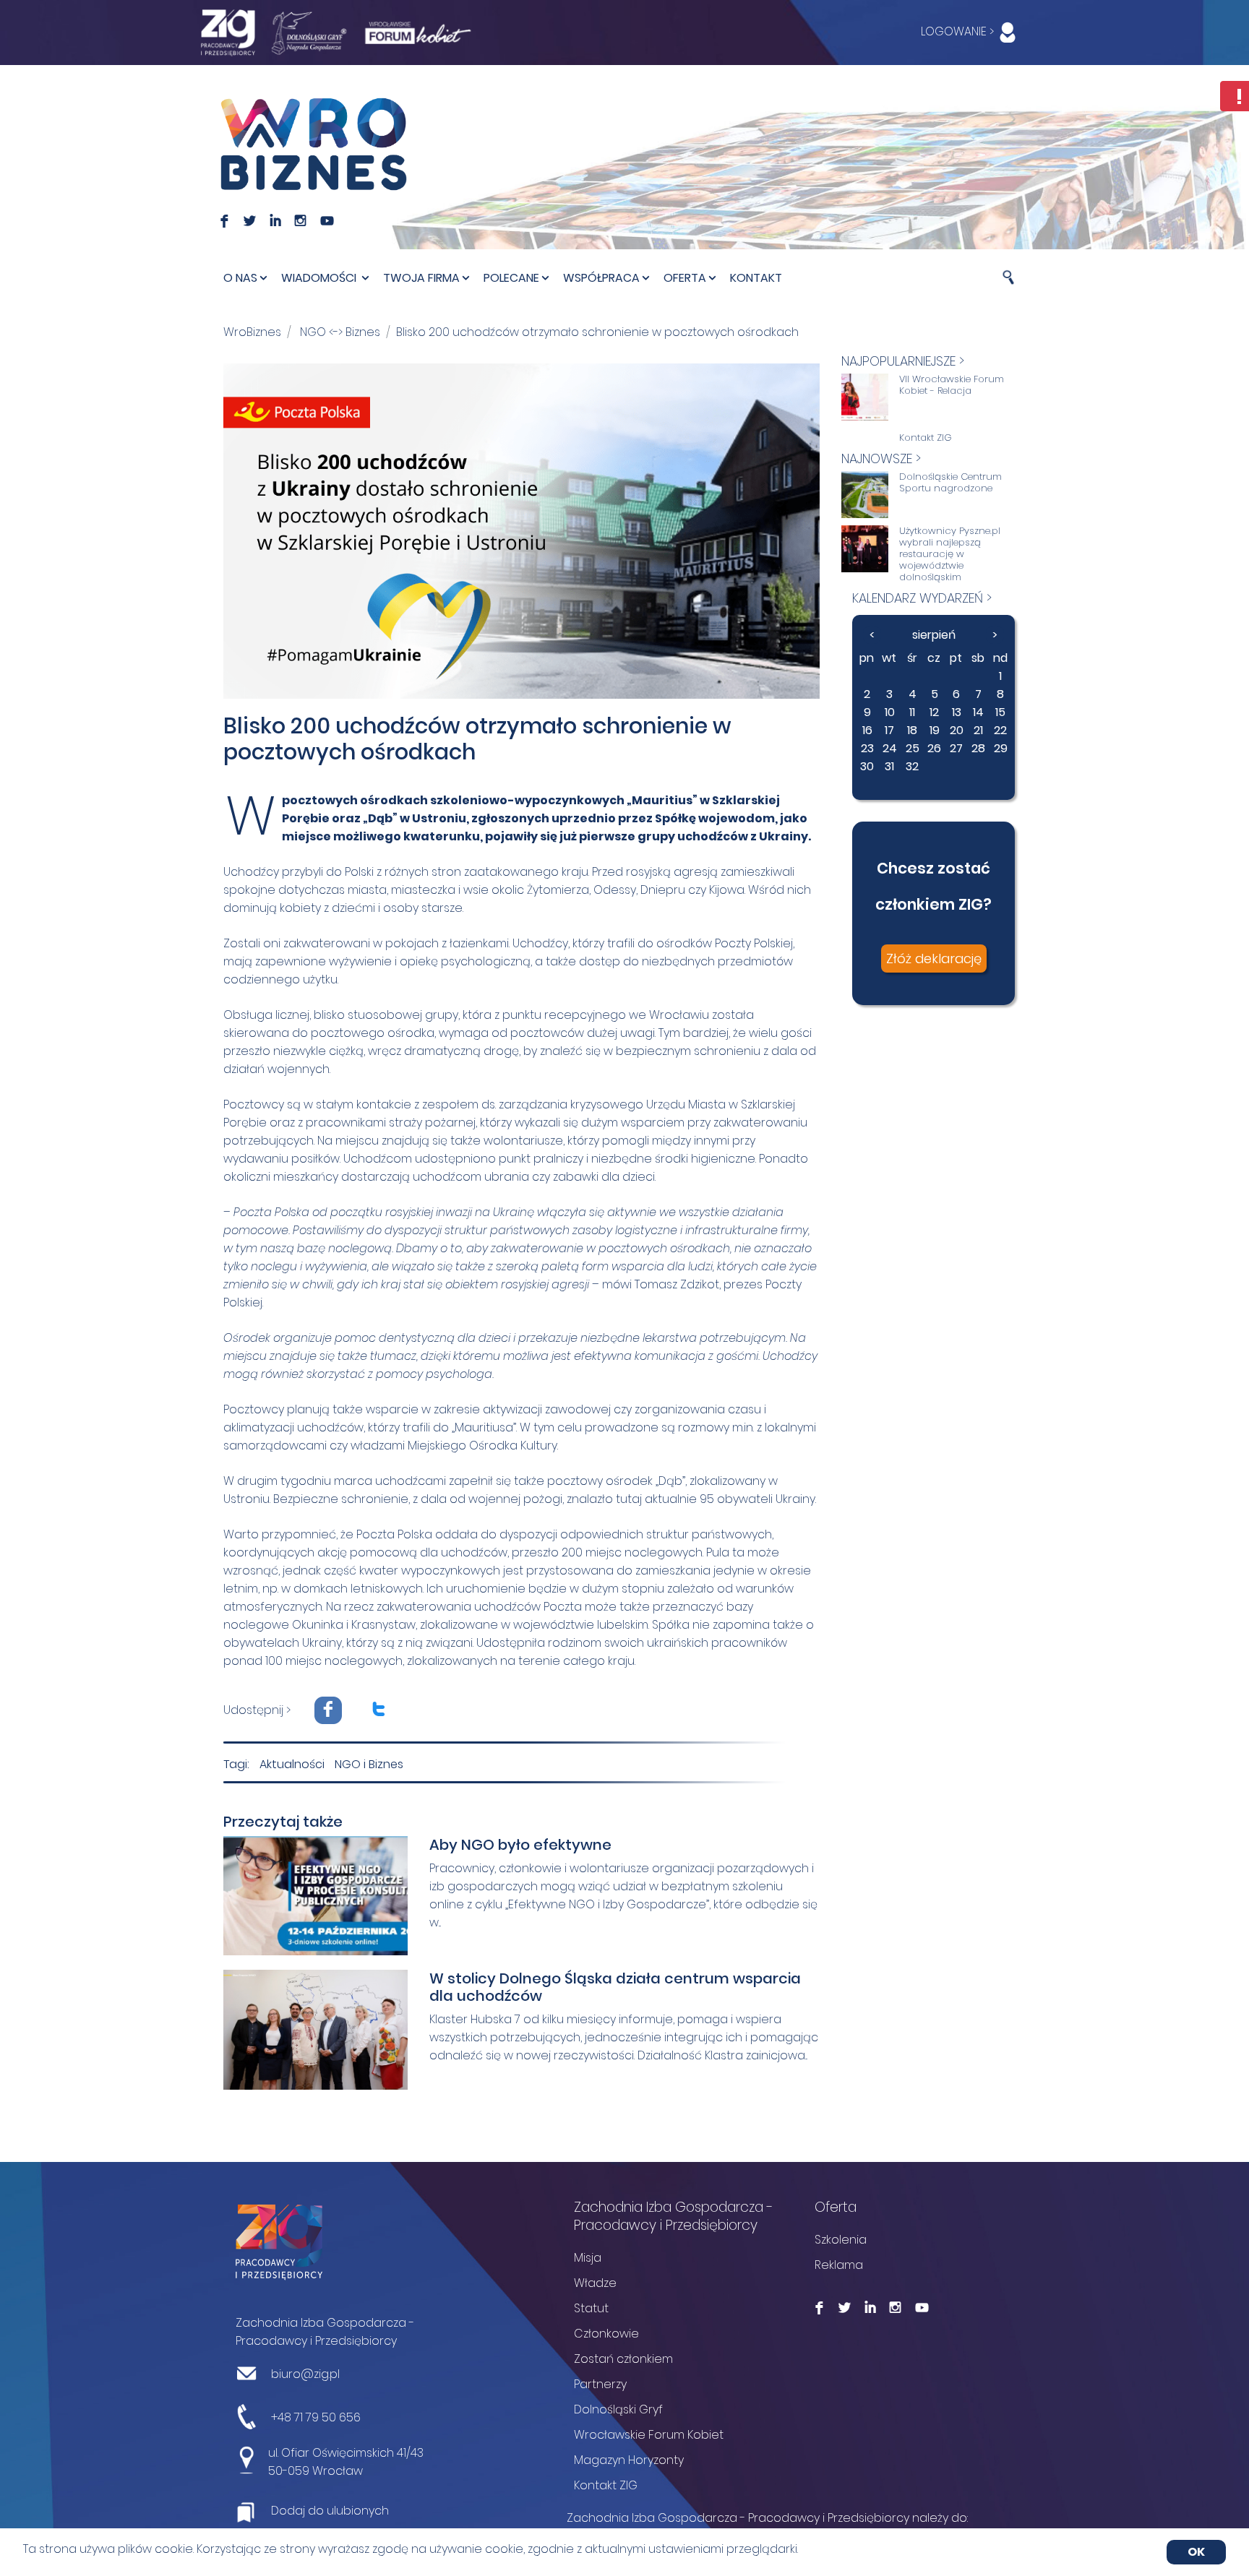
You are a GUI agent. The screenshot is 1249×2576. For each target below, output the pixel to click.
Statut (591, 2308)
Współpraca (601, 278)
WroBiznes (252, 332)
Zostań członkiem (623, 2359)
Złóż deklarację (934, 959)
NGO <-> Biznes (340, 332)
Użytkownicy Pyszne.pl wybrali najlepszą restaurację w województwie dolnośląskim (950, 554)
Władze (595, 2283)
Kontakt (756, 278)
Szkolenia (841, 2240)
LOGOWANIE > (959, 31)
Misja (588, 2258)
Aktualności (292, 1764)
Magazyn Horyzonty (629, 2460)
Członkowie (606, 2334)
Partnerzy (600, 2384)
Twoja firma (421, 278)
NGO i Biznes (369, 1764)
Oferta (685, 278)
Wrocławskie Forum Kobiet (649, 2435)
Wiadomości (320, 278)
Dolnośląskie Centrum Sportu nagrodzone (950, 483)
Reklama (839, 2265)
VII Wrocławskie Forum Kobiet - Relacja (952, 385)
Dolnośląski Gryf (618, 2409)
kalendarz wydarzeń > (922, 598)
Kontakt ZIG (926, 438)
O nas (240, 278)
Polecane (511, 278)
